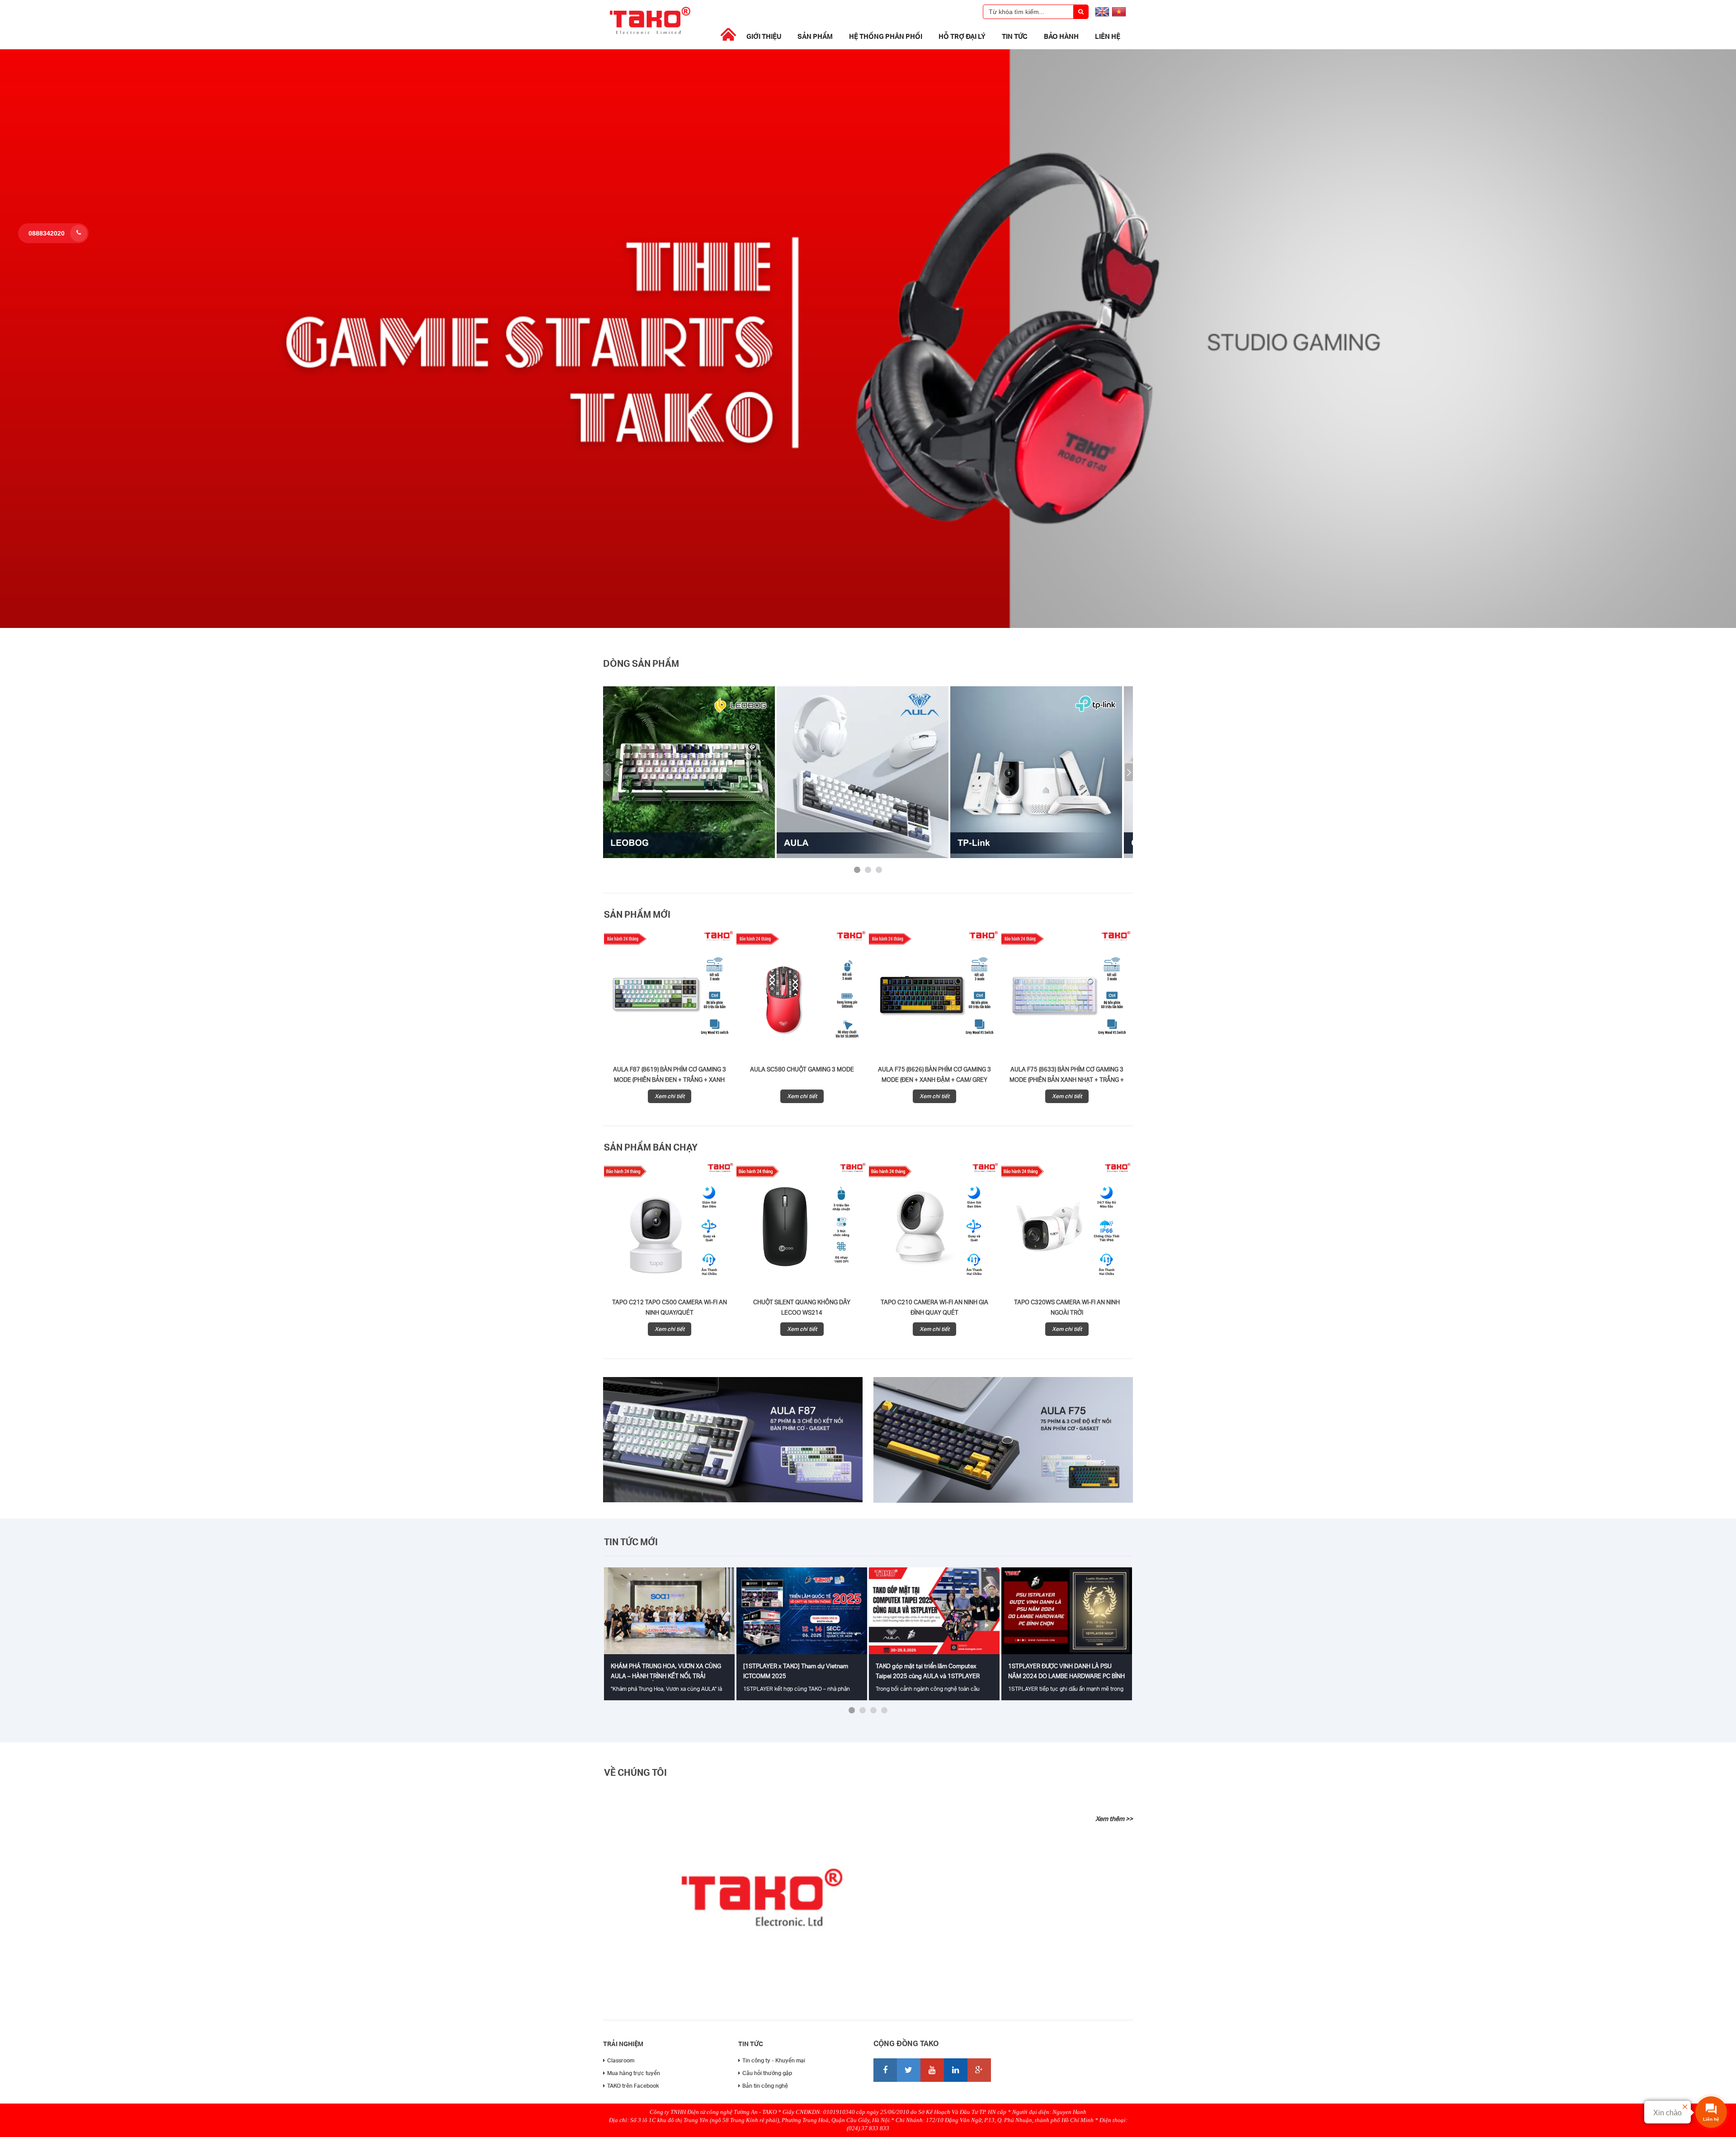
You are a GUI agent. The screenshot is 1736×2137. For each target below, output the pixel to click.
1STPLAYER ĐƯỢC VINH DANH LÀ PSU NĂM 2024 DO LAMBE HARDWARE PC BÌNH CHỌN (1066, 1676)
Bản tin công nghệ (765, 2086)
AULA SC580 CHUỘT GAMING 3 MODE (802, 1069)
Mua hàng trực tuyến (634, 2073)
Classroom (621, 2060)
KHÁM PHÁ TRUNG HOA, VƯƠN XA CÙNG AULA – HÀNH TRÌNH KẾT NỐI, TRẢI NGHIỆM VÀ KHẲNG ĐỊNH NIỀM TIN (666, 1676)
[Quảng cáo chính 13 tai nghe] (868, 626)
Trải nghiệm (623, 2044)
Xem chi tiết (670, 1096)
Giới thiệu (764, 36)
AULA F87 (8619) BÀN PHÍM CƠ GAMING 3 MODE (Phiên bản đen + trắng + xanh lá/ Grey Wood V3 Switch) (670, 1080)
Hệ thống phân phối (886, 36)
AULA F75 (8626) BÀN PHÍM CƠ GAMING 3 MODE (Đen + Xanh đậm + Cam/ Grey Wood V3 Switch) (934, 1080)
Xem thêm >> (1114, 1819)
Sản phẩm (815, 36)
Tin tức (1015, 36)
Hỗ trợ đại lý (962, 36)
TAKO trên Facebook (633, 2086)
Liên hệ (1108, 36)
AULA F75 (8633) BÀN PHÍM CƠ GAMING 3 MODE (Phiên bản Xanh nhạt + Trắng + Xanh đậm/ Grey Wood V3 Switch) (1067, 1080)
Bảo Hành (1061, 36)
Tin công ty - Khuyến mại (774, 2060)
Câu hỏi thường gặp (767, 2073)
